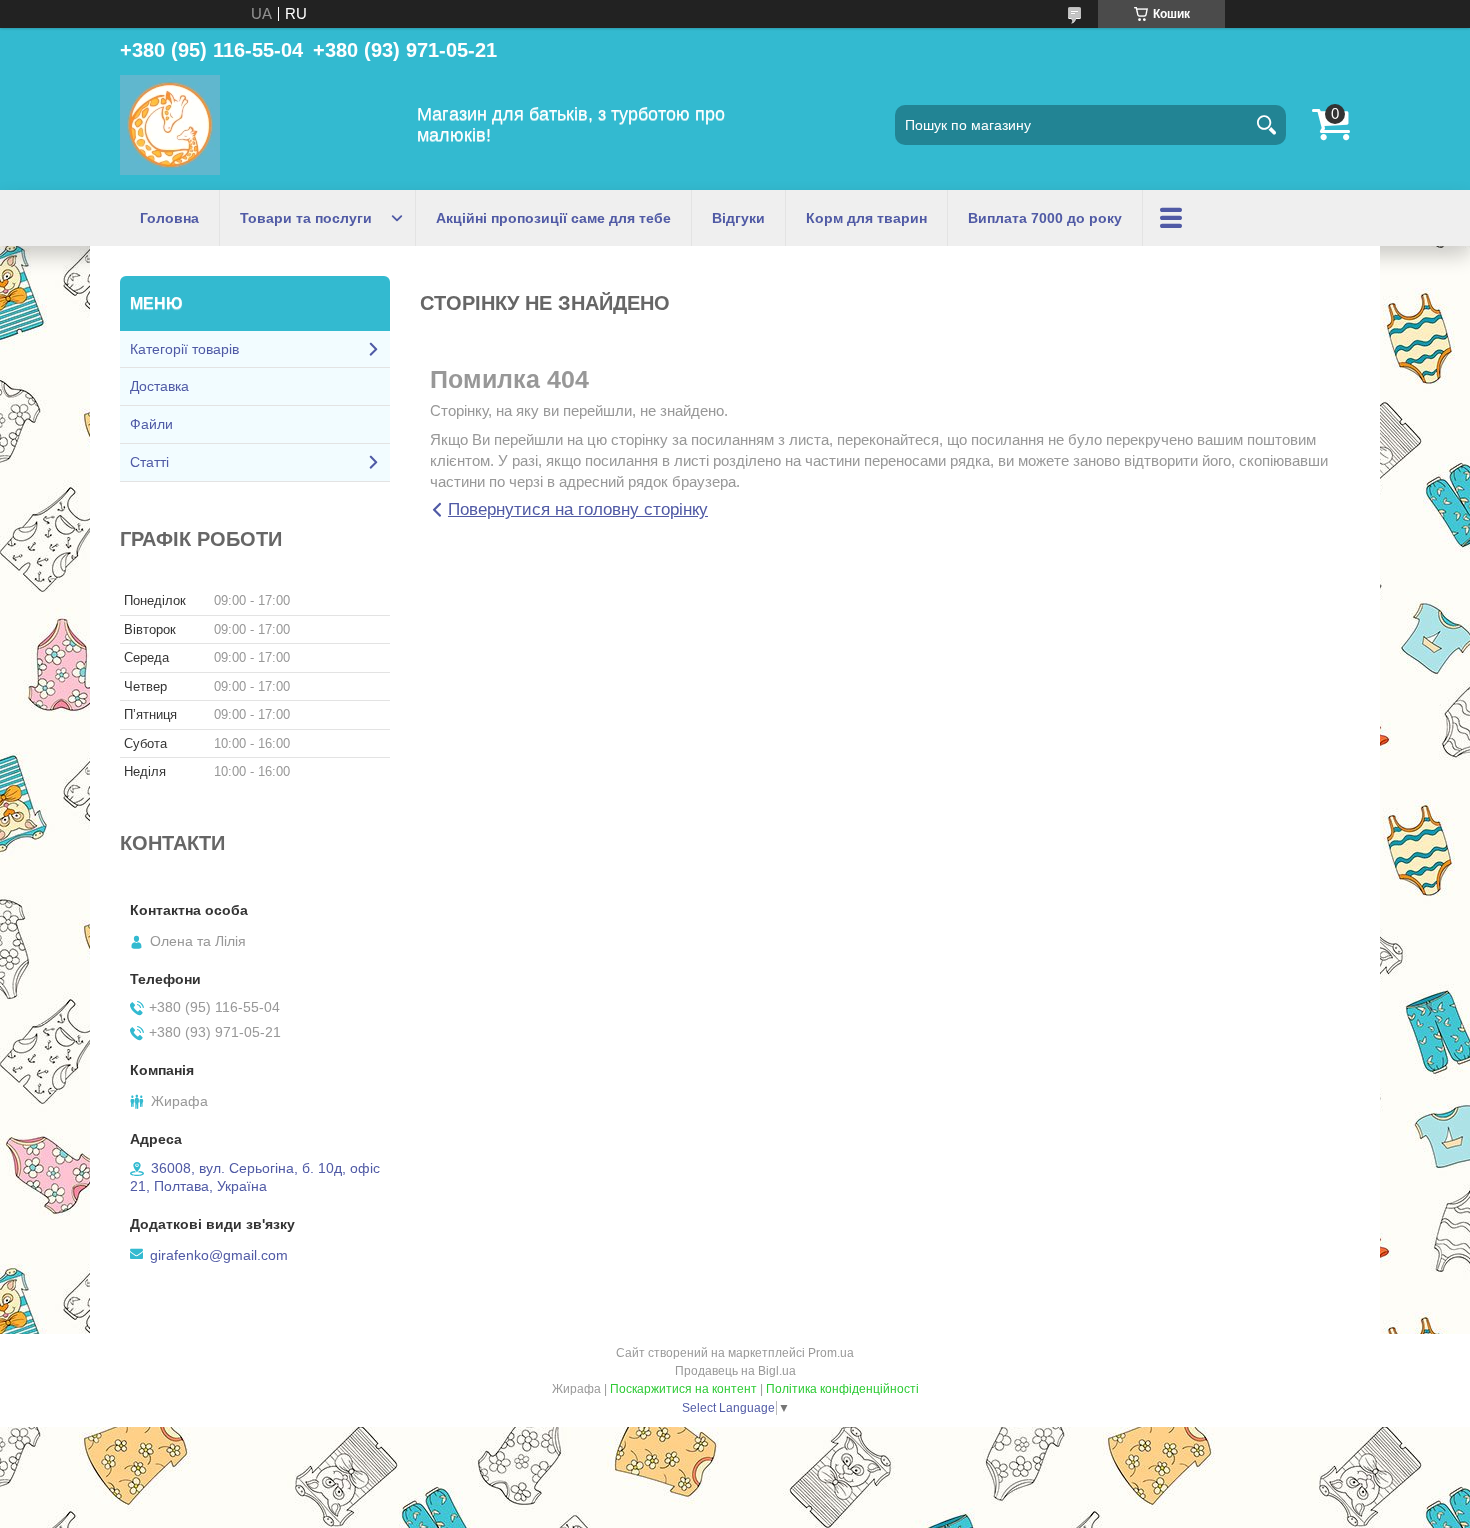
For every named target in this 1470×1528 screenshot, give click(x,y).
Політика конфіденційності (842, 1389)
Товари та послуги (306, 218)
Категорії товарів (184, 349)
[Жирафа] (170, 125)
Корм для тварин (866, 218)
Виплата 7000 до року (1045, 218)
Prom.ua (831, 1353)
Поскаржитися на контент (683, 1389)
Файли (151, 424)
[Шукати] (1266, 125)
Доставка (159, 386)
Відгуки (738, 218)
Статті (149, 462)
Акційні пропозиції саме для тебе (553, 218)
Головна (169, 218)
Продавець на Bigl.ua (735, 1371)
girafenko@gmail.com (219, 1255)
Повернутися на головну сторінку (578, 509)
